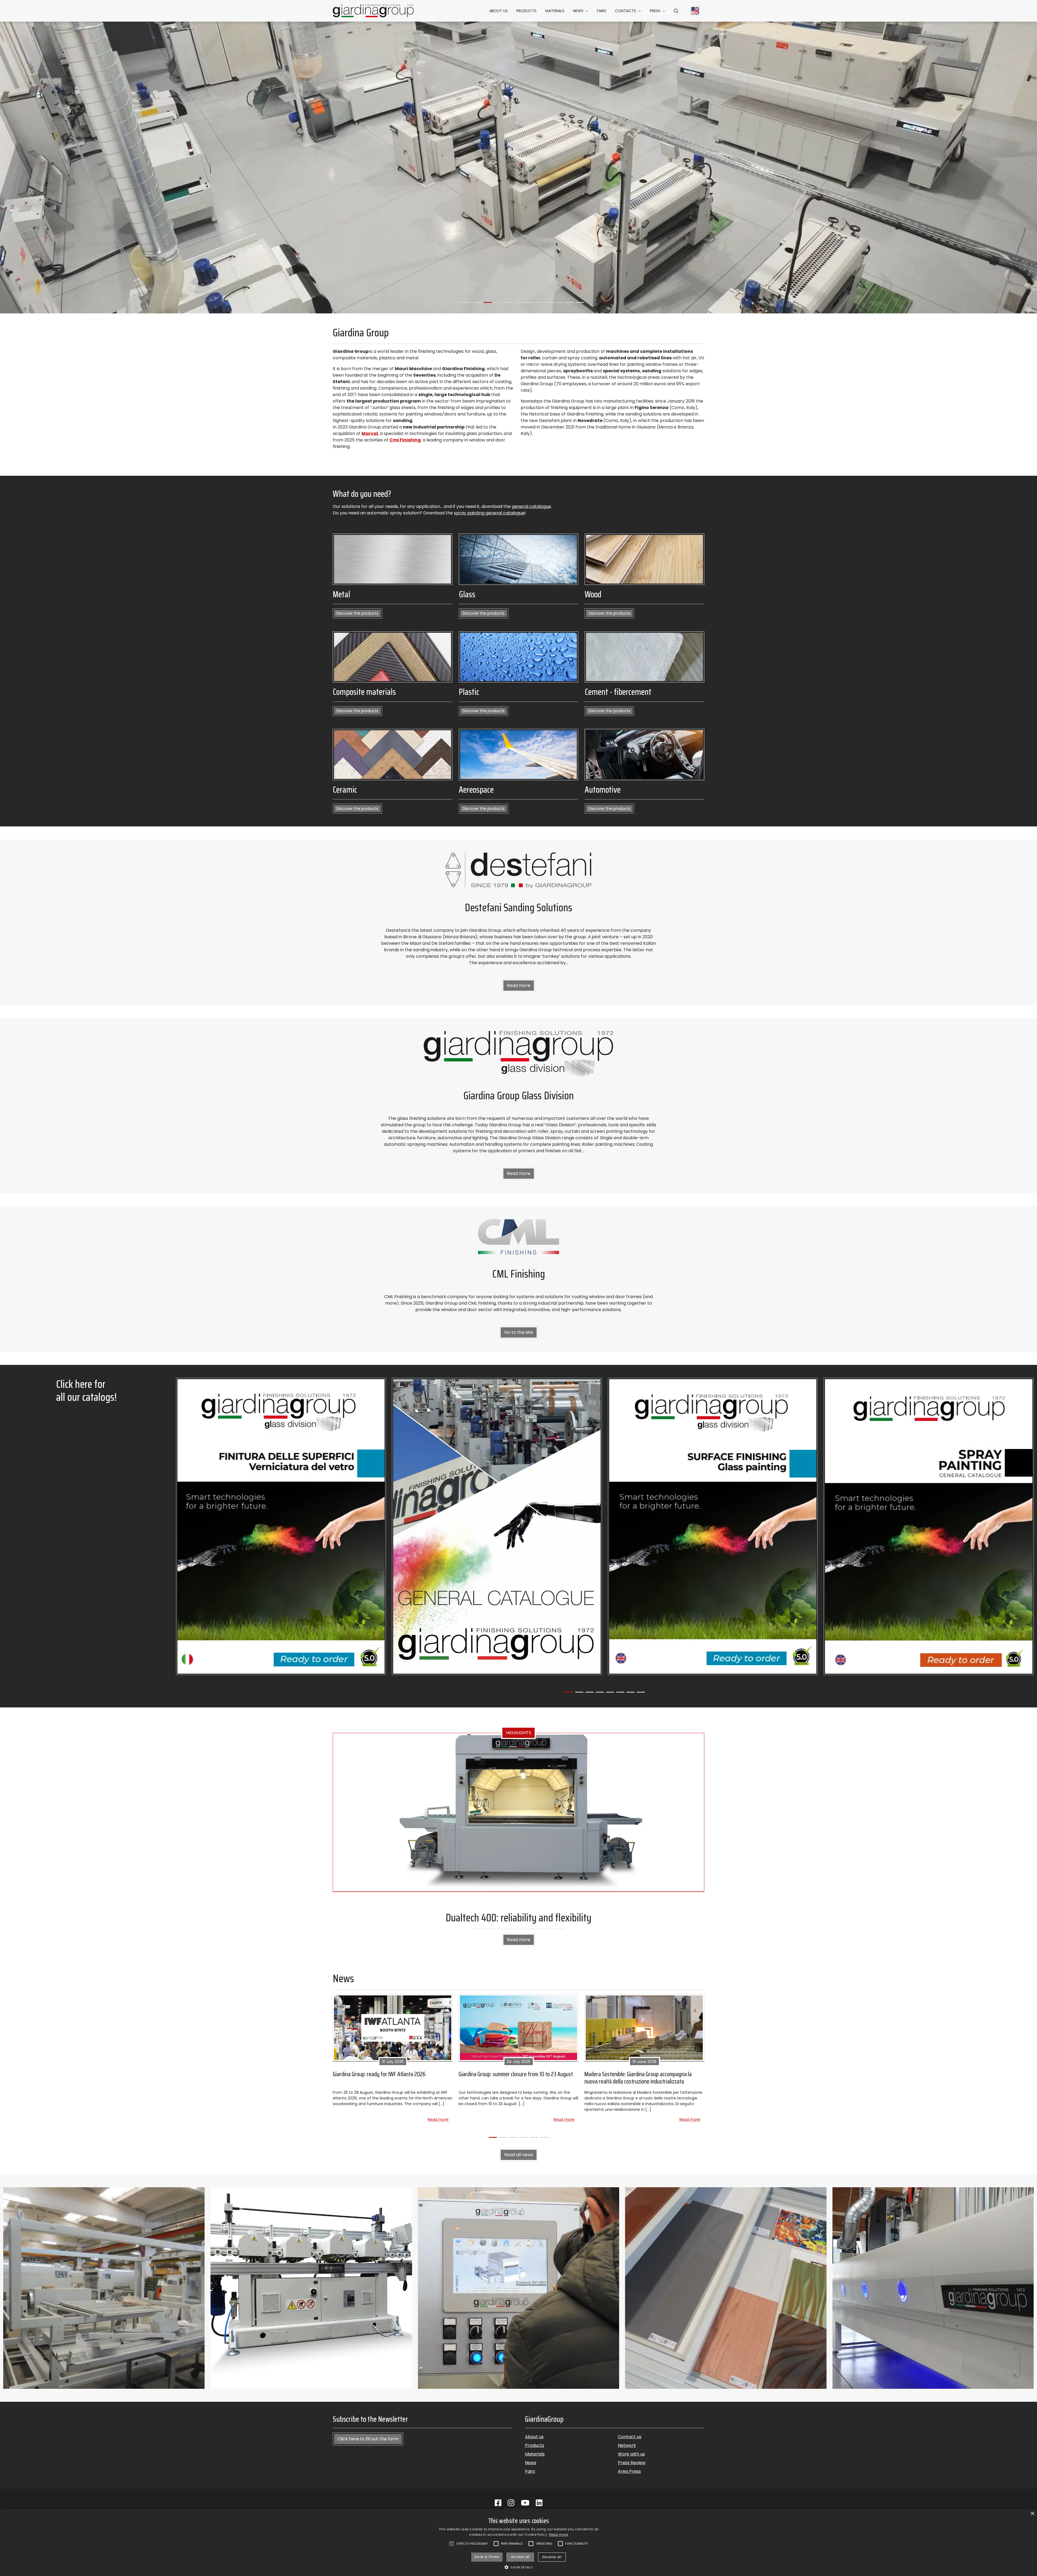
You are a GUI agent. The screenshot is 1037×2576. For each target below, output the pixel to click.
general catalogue (531, 506)
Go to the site (519, 1332)
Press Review (632, 2463)
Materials (555, 11)
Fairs (602, 11)
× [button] (1032, 2514)
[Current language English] (695, 11)
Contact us (630, 2437)
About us (499, 11)
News (578, 11)
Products (526, 11)
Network (627, 2445)
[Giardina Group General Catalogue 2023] (497, 1526)
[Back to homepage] (373, 11)
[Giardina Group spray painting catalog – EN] (929, 1526)
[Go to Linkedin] (539, 2503)
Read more (519, 985)
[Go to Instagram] (511, 2503)
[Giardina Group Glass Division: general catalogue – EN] (713, 1526)
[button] (676, 11)
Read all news (519, 2155)
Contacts (625, 11)
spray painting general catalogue (489, 513)
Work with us (631, 2454)
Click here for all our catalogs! (86, 1391)
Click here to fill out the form (368, 2439)
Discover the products (357, 613)
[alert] (518, 2542)
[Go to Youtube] (525, 2503)
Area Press (629, 2471)
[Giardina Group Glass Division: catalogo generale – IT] (281, 1526)
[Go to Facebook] (498, 2503)
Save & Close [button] (487, 2557)
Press (655, 11)
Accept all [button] (520, 2557)
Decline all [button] (552, 2557)
